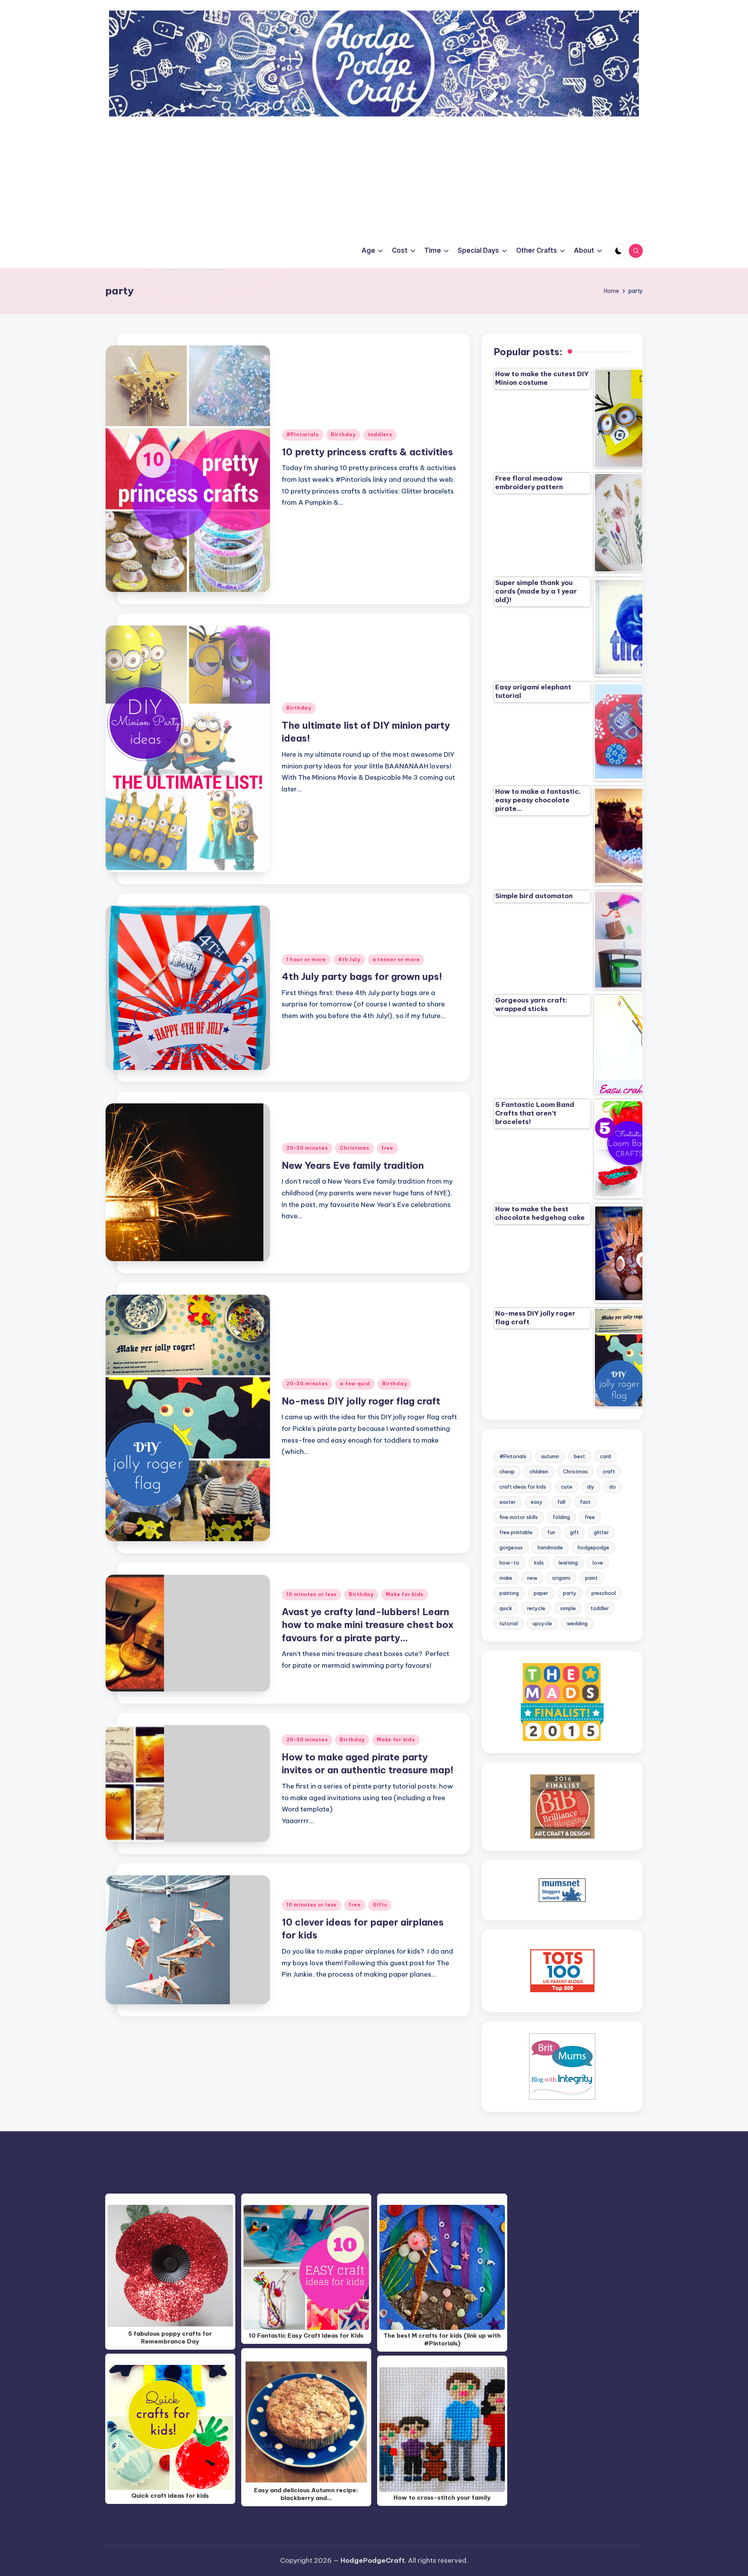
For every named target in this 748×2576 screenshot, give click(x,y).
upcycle (542, 1623)
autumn (550, 1456)
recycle (536, 1608)
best (580, 1456)
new (532, 1578)
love (598, 1563)
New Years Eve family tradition (353, 1165)
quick (506, 1608)
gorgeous (511, 1547)
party (570, 1593)
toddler (600, 1608)
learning (568, 1563)
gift (574, 1532)
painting (509, 1593)
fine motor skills (519, 1517)
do (613, 1487)
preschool (604, 1593)
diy (591, 1487)
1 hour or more (306, 959)
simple (568, 1608)
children (539, 1471)
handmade (550, 1547)
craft (609, 1471)
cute (567, 1487)
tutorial (509, 1623)
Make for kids (405, 1594)
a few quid (355, 1384)
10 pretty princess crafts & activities (367, 452)
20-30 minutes (307, 1148)
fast (585, 1502)
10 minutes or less (311, 1594)
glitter (601, 1532)
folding (561, 1517)
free (387, 1148)
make (506, 1578)
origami (561, 1578)
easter (508, 1502)
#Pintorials (303, 434)
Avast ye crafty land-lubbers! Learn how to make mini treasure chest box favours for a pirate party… (368, 1625)
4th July (349, 959)
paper (541, 1593)
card (605, 1456)
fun (551, 1532)
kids (539, 1563)
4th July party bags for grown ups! (362, 976)
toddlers (380, 434)
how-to (509, 1563)
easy (537, 1502)
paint (591, 1578)
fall (561, 1502)
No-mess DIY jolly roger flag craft (361, 1401)
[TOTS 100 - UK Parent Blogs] (562, 1970)
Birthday (343, 434)
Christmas (354, 1148)
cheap (507, 1471)
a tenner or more (396, 959)
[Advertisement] (374, 175)
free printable (516, 1532)
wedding (577, 1623)
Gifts (380, 1905)
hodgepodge (594, 1547)
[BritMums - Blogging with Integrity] (562, 2066)
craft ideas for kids (523, 1487)
